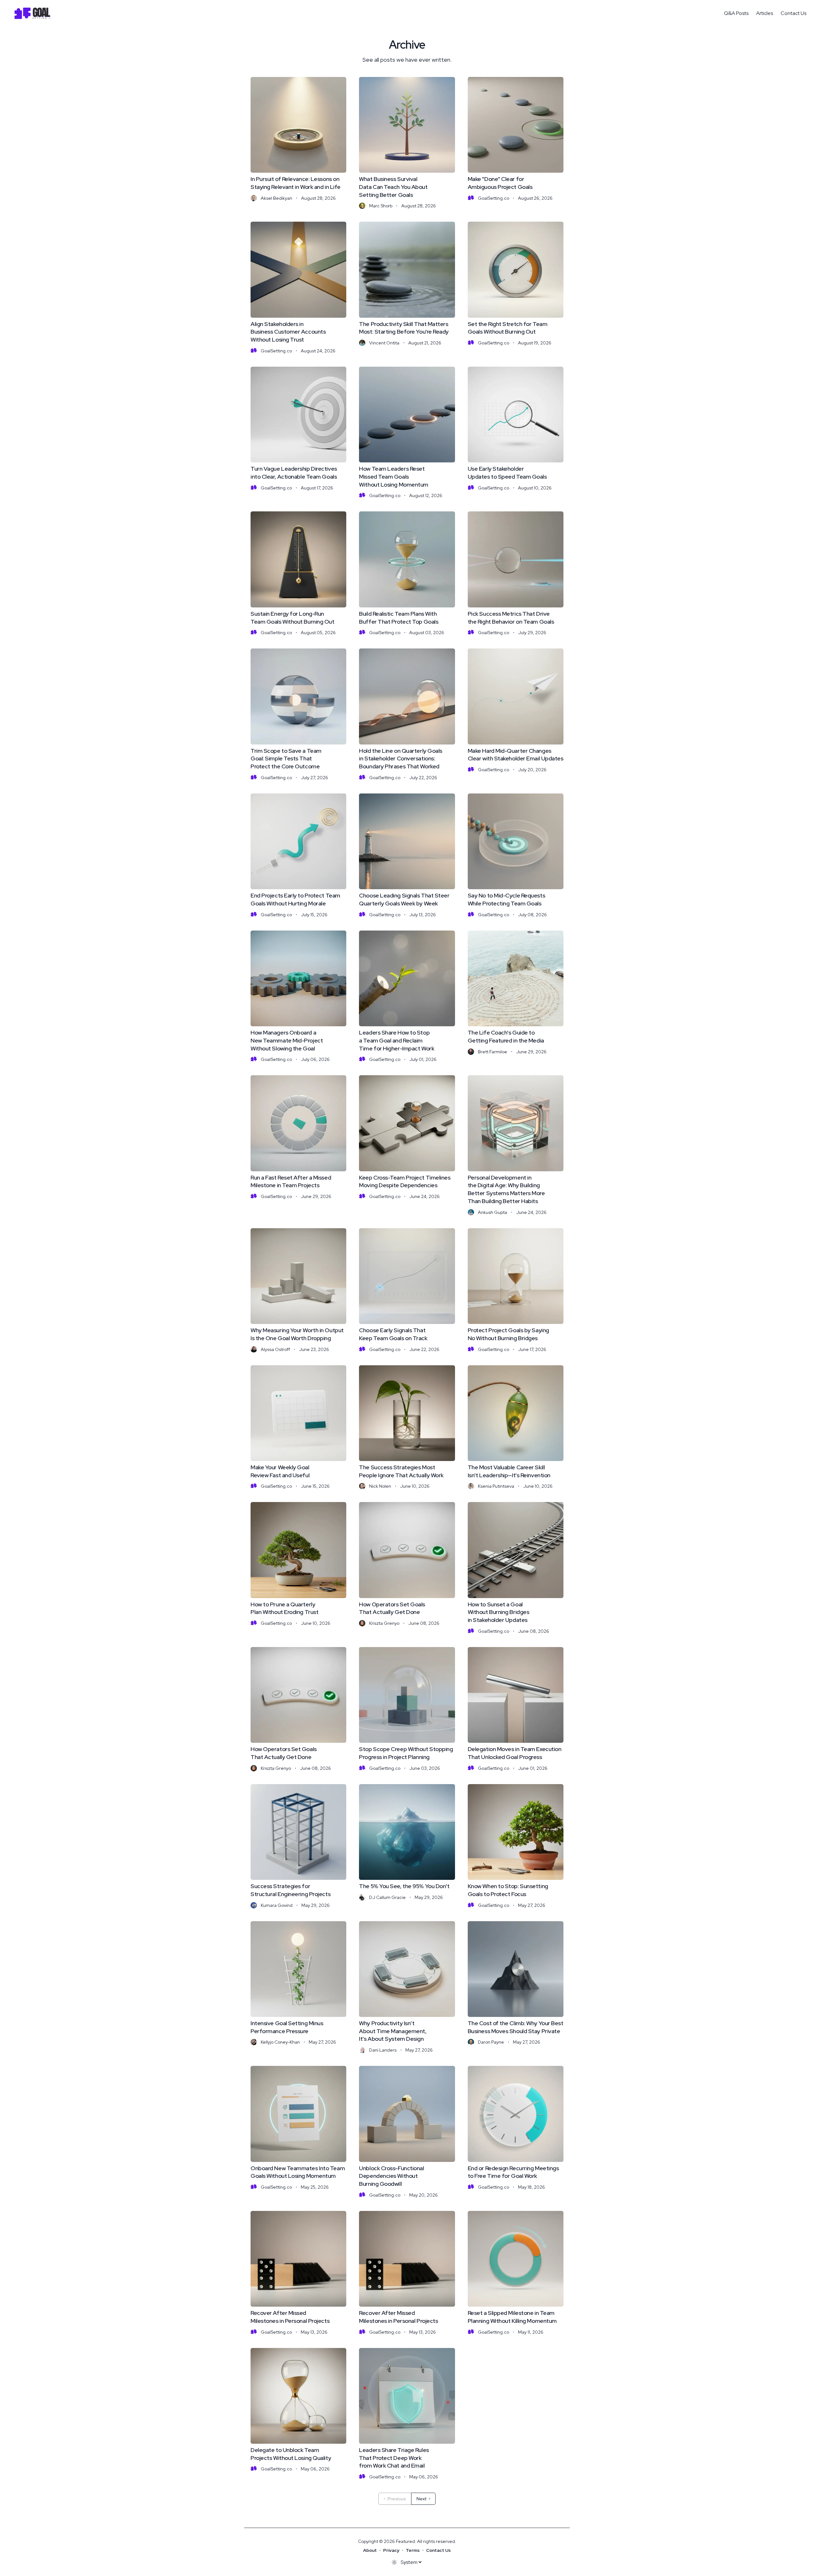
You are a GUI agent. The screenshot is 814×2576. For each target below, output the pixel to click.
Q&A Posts (736, 13)
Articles (765, 13)
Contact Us (793, 13)
